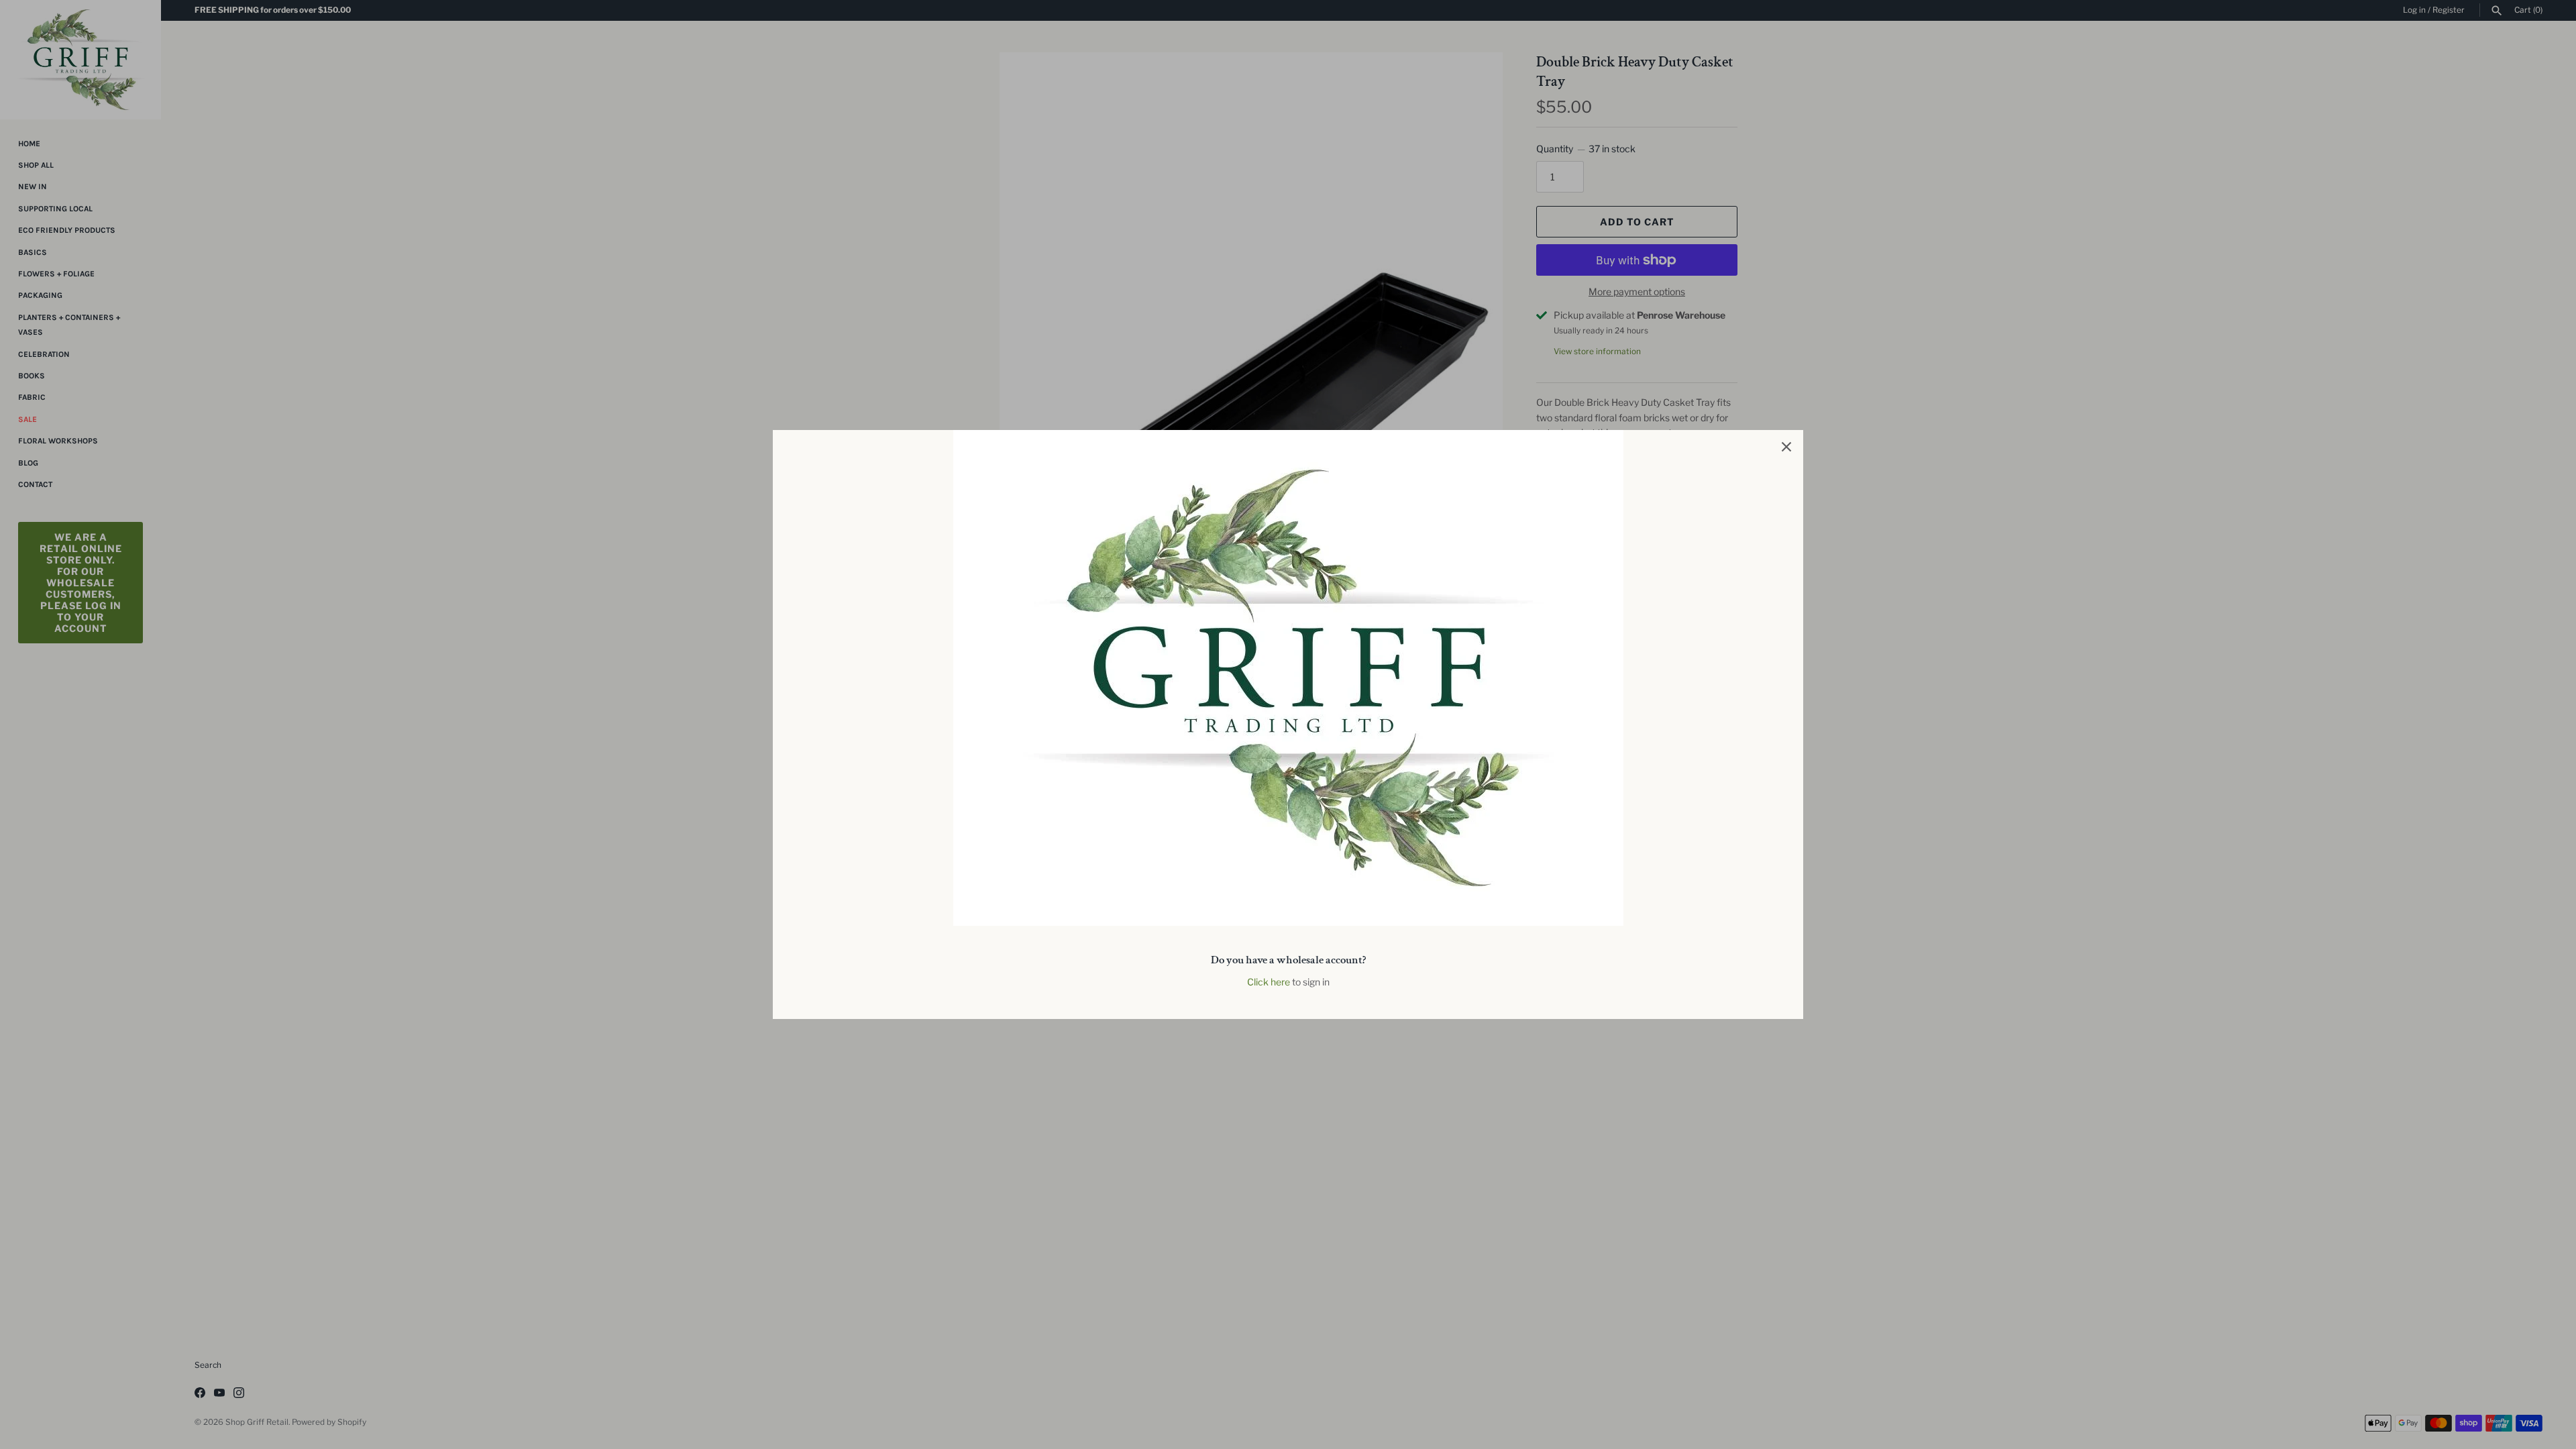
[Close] (1786, 447)
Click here (1269, 982)
